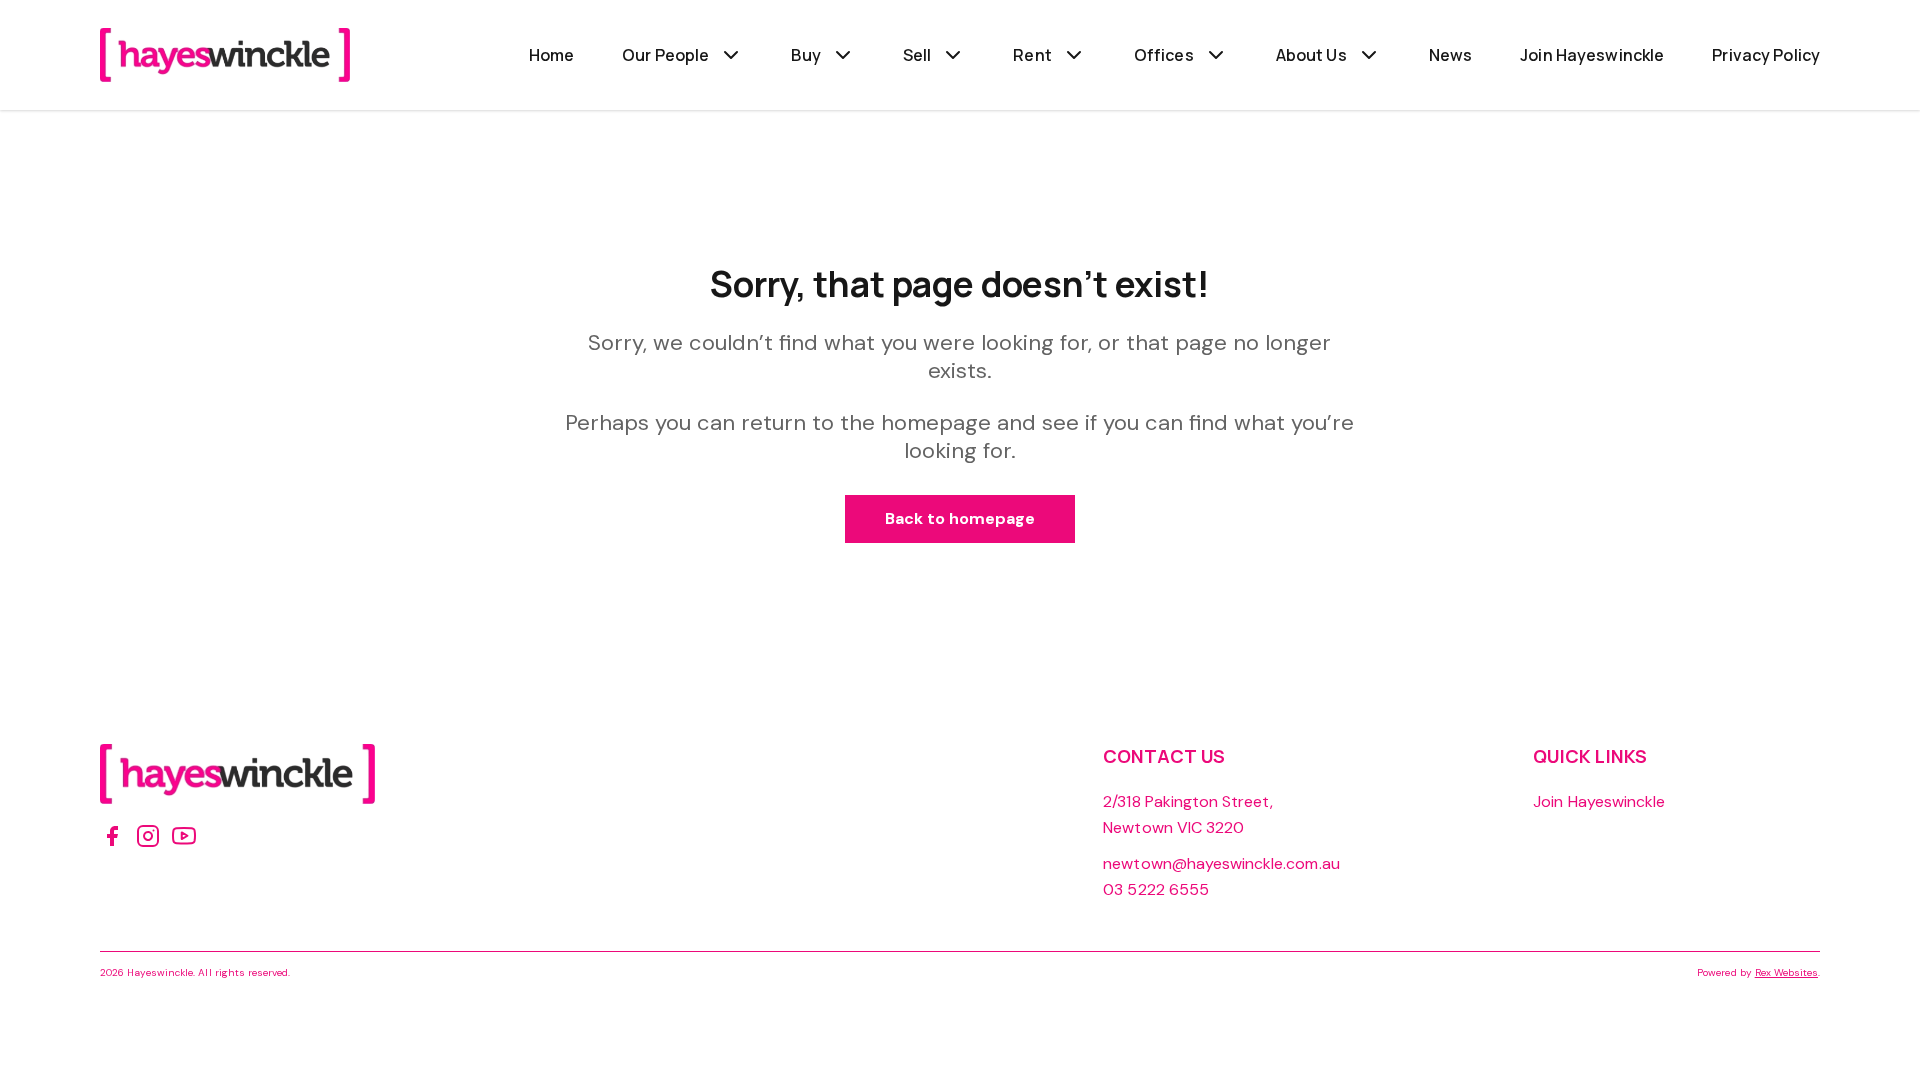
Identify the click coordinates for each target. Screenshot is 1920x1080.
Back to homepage (960, 518)
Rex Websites (1786, 972)
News (1451, 55)
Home (552, 55)
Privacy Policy (1766, 55)
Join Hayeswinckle (1592, 55)
